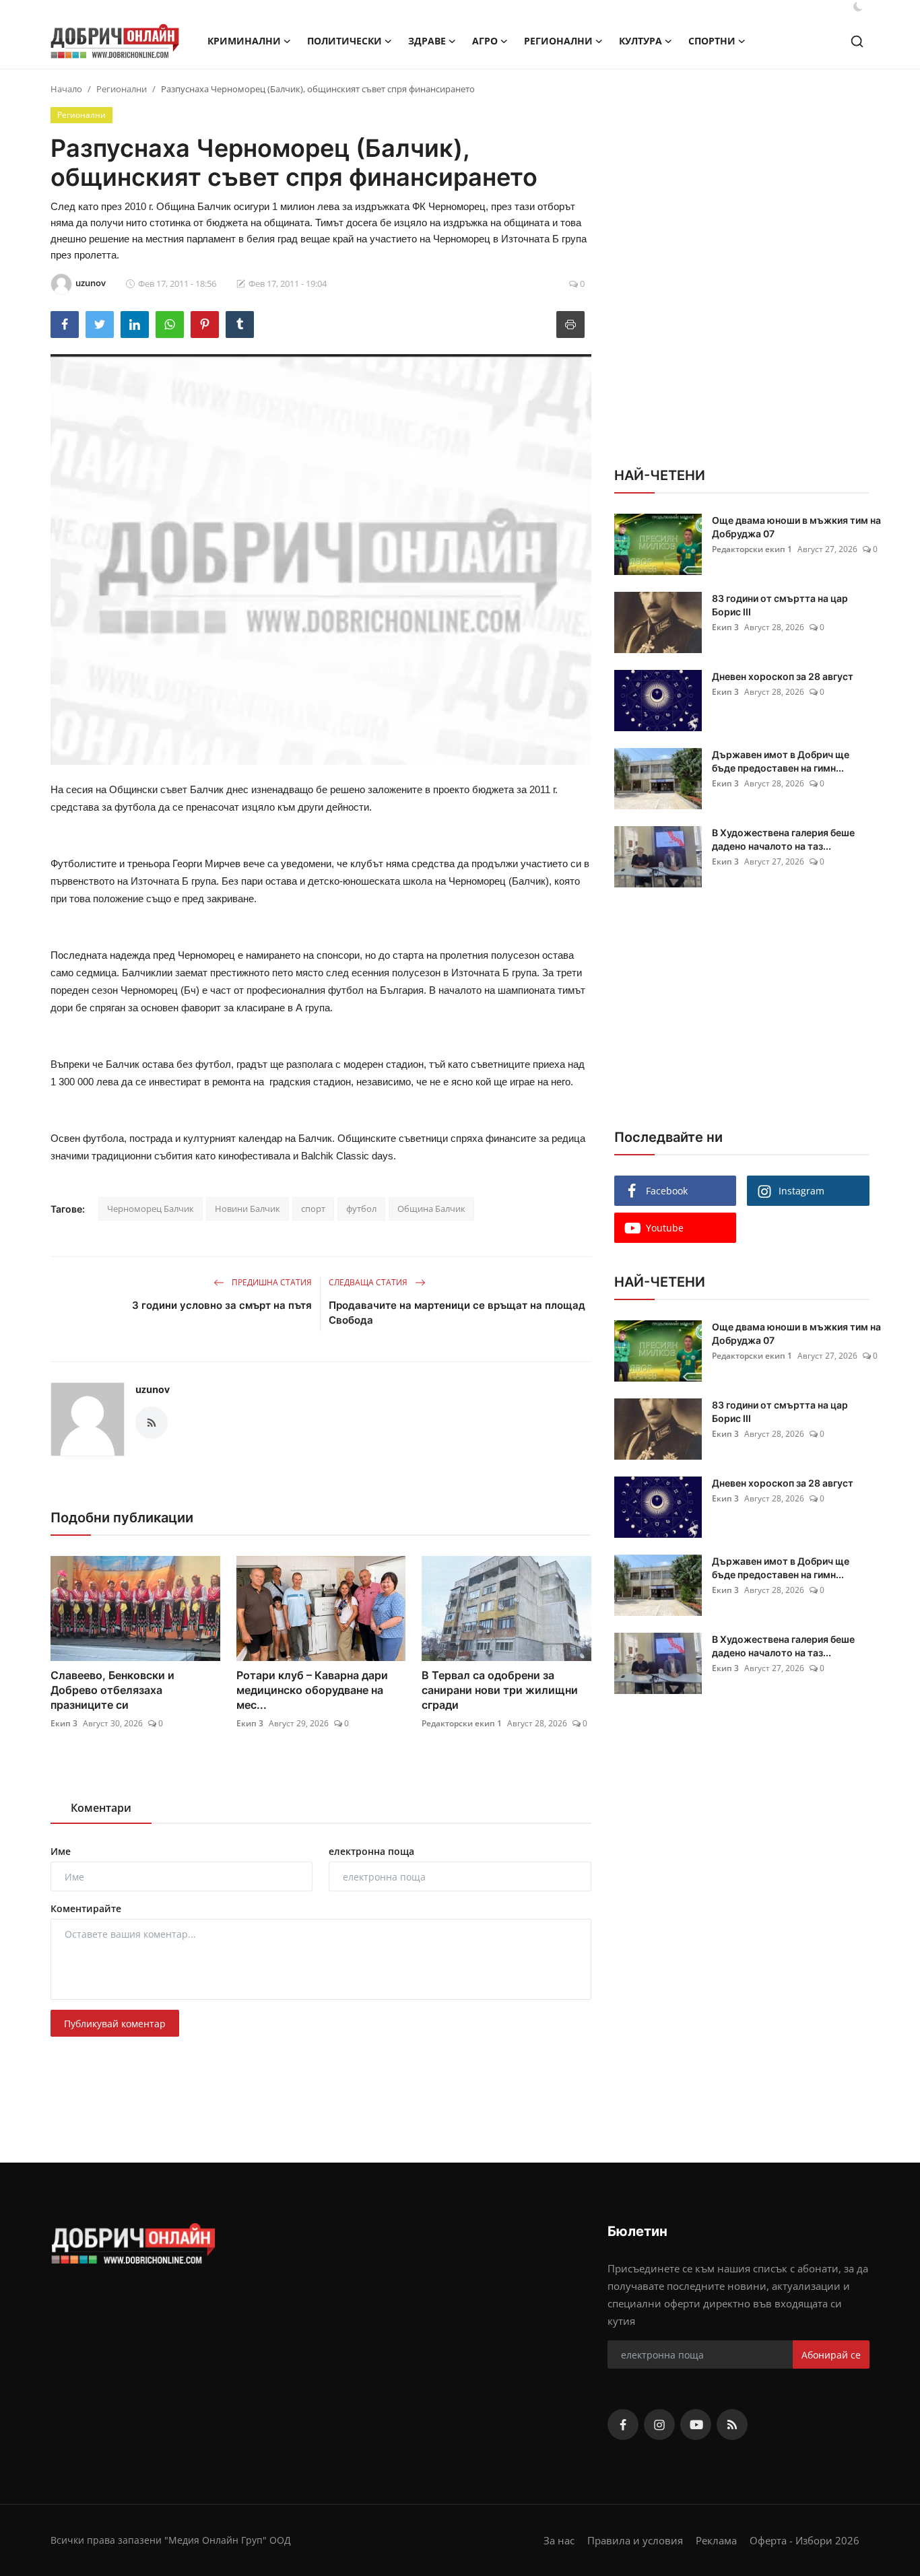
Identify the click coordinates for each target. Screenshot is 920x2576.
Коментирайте (86, 1908)
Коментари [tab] (101, 1808)
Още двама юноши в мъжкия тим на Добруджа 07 (796, 527)
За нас (559, 2540)
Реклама (716, 2540)
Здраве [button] (427, 41)
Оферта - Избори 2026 (804, 2540)
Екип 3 (64, 1723)
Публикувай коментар (115, 2024)
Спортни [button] (712, 41)
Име (61, 1851)
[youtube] (696, 2425)
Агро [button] (485, 41)
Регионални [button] (558, 41)
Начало (66, 89)
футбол (361, 1209)
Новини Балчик (248, 1209)
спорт (313, 1209)
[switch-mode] (858, 7)
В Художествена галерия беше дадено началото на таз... (783, 839)
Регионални (122, 89)
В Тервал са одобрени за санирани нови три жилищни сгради (500, 1690)
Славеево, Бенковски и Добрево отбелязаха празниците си (112, 1690)
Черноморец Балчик (151, 1209)
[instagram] (659, 2425)
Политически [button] (344, 41)
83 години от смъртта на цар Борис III (780, 605)
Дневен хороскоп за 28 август (783, 676)
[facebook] (623, 2425)
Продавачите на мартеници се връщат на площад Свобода (457, 1313)
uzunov (153, 1389)
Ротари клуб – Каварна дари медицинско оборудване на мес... (312, 1690)
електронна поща (371, 1851)
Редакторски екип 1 (462, 1723)
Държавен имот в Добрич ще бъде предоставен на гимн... (781, 761)
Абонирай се (831, 2355)
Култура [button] (640, 41)
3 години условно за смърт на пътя (222, 1305)
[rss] (732, 2425)
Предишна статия (271, 1282)
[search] (857, 41)
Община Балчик (431, 1209)
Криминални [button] (244, 41)
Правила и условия (635, 2540)
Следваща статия (369, 1282)
